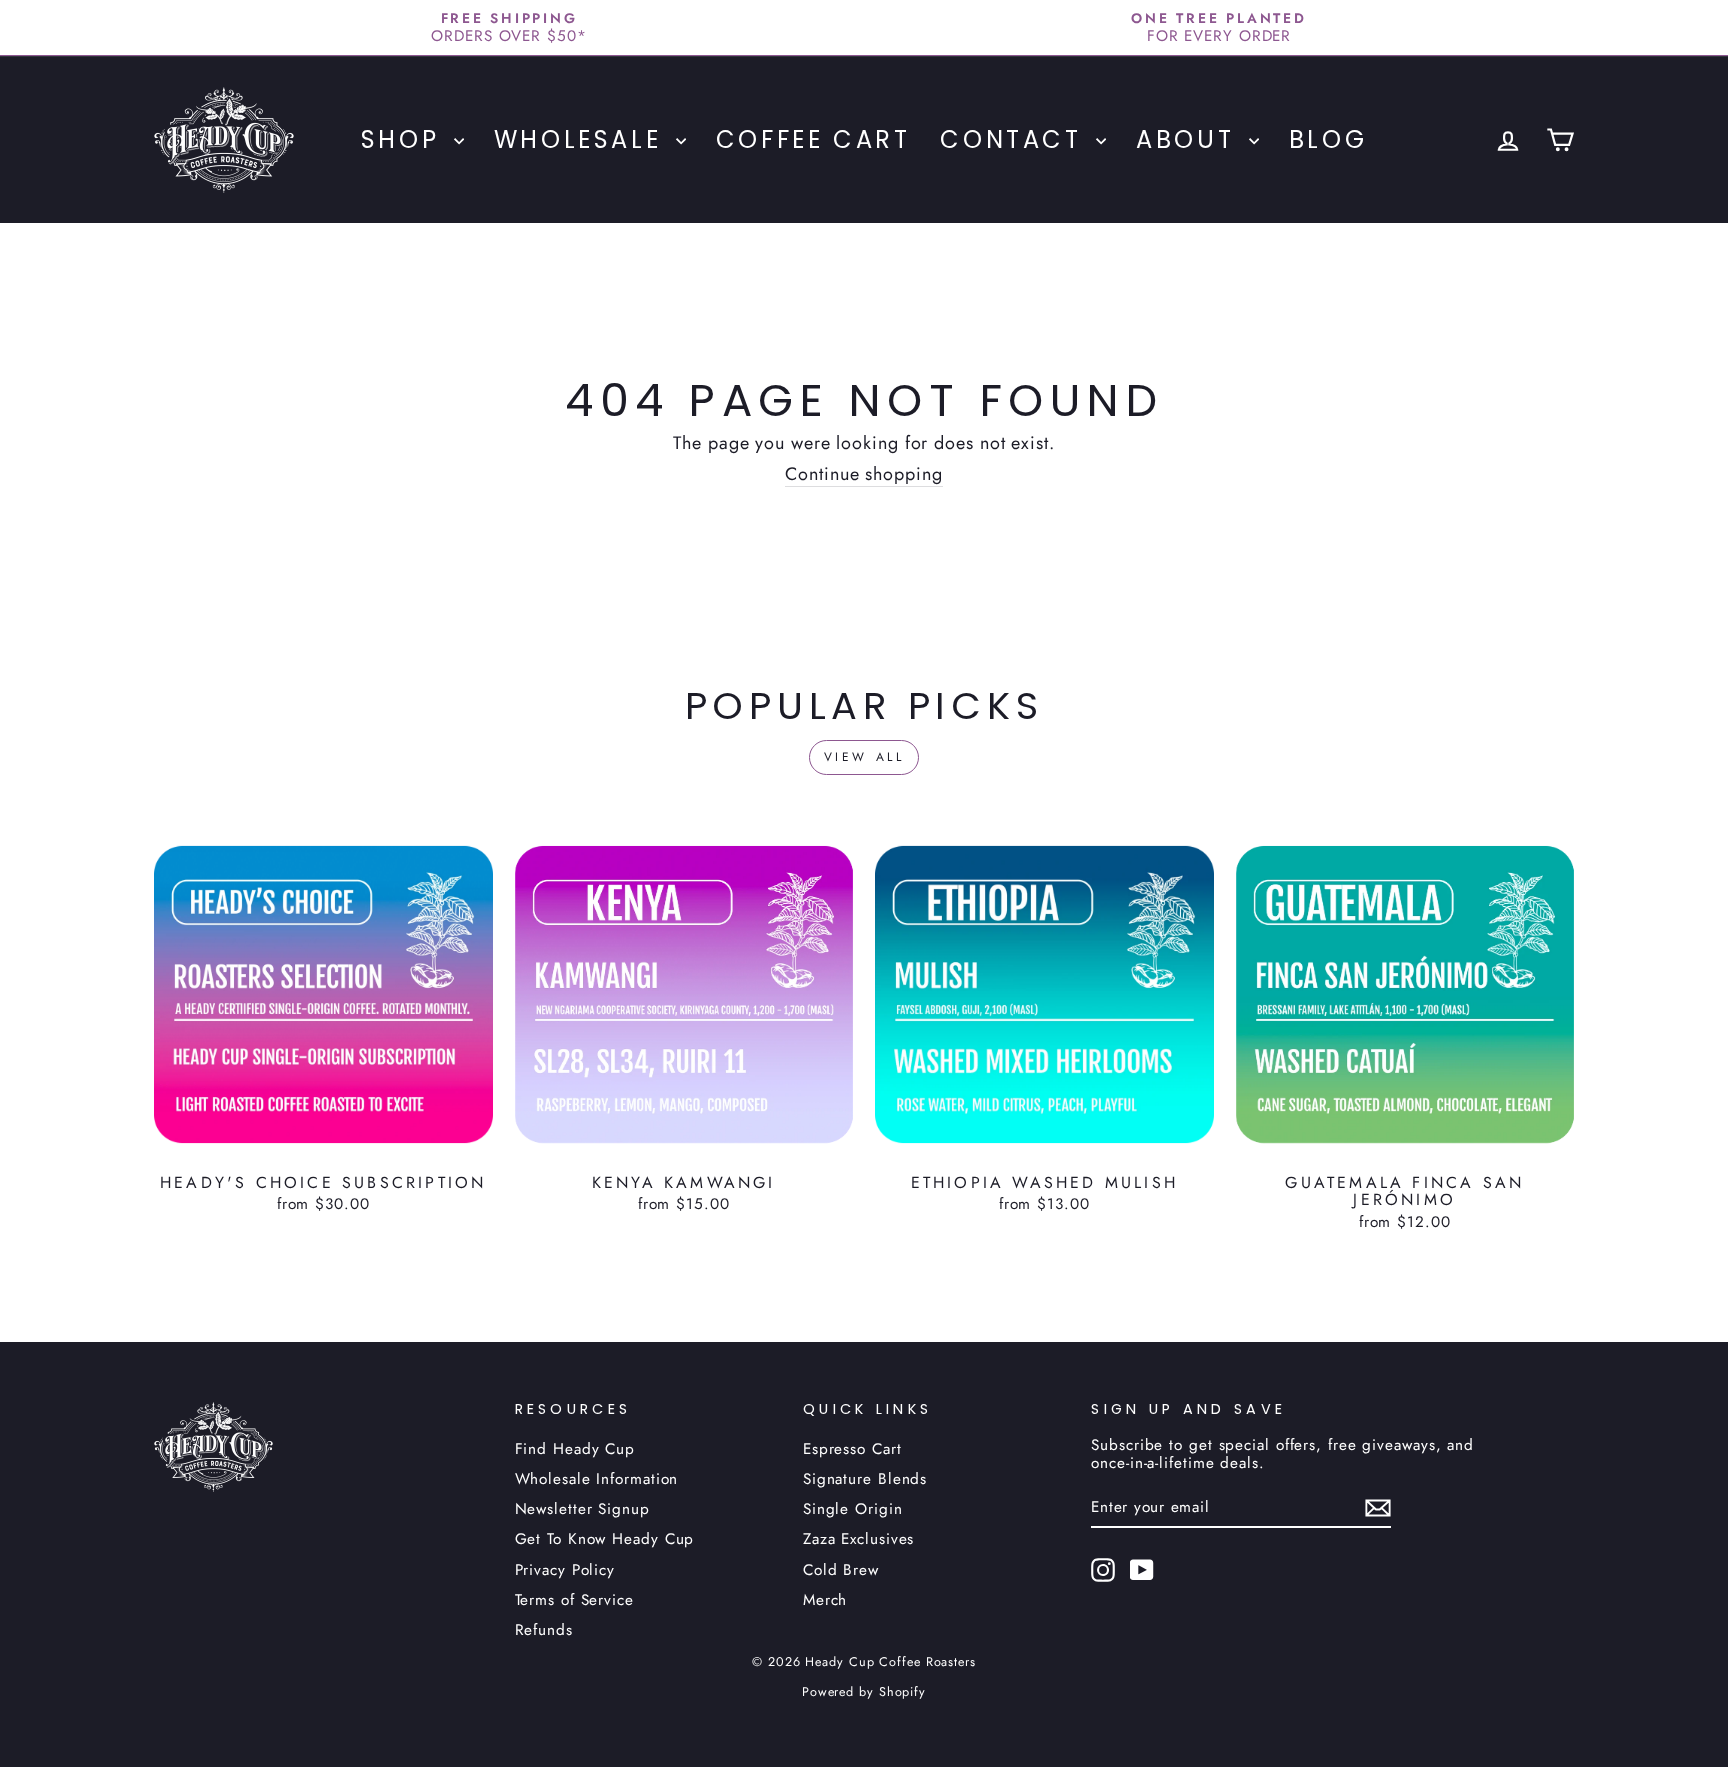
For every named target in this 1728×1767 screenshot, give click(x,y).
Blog (1328, 139)
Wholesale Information (597, 1479)
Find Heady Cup (575, 1449)
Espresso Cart (852, 1449)
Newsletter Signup (582, 1509)
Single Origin (853, 1509)
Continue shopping (863, 475)
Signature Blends (865, 1479)
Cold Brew (841, 1570)
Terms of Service (574, 1600)
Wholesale (582, 139)
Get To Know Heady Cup (605, 1539)
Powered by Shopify (864, 1692)
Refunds (544, 1630)
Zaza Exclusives (859, 1539)
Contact (1015, 139)
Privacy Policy (565, 1570)
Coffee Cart (813, 139)
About (1190, 139)
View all (864, 757)
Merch (825, 1600)
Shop (405, 139)
